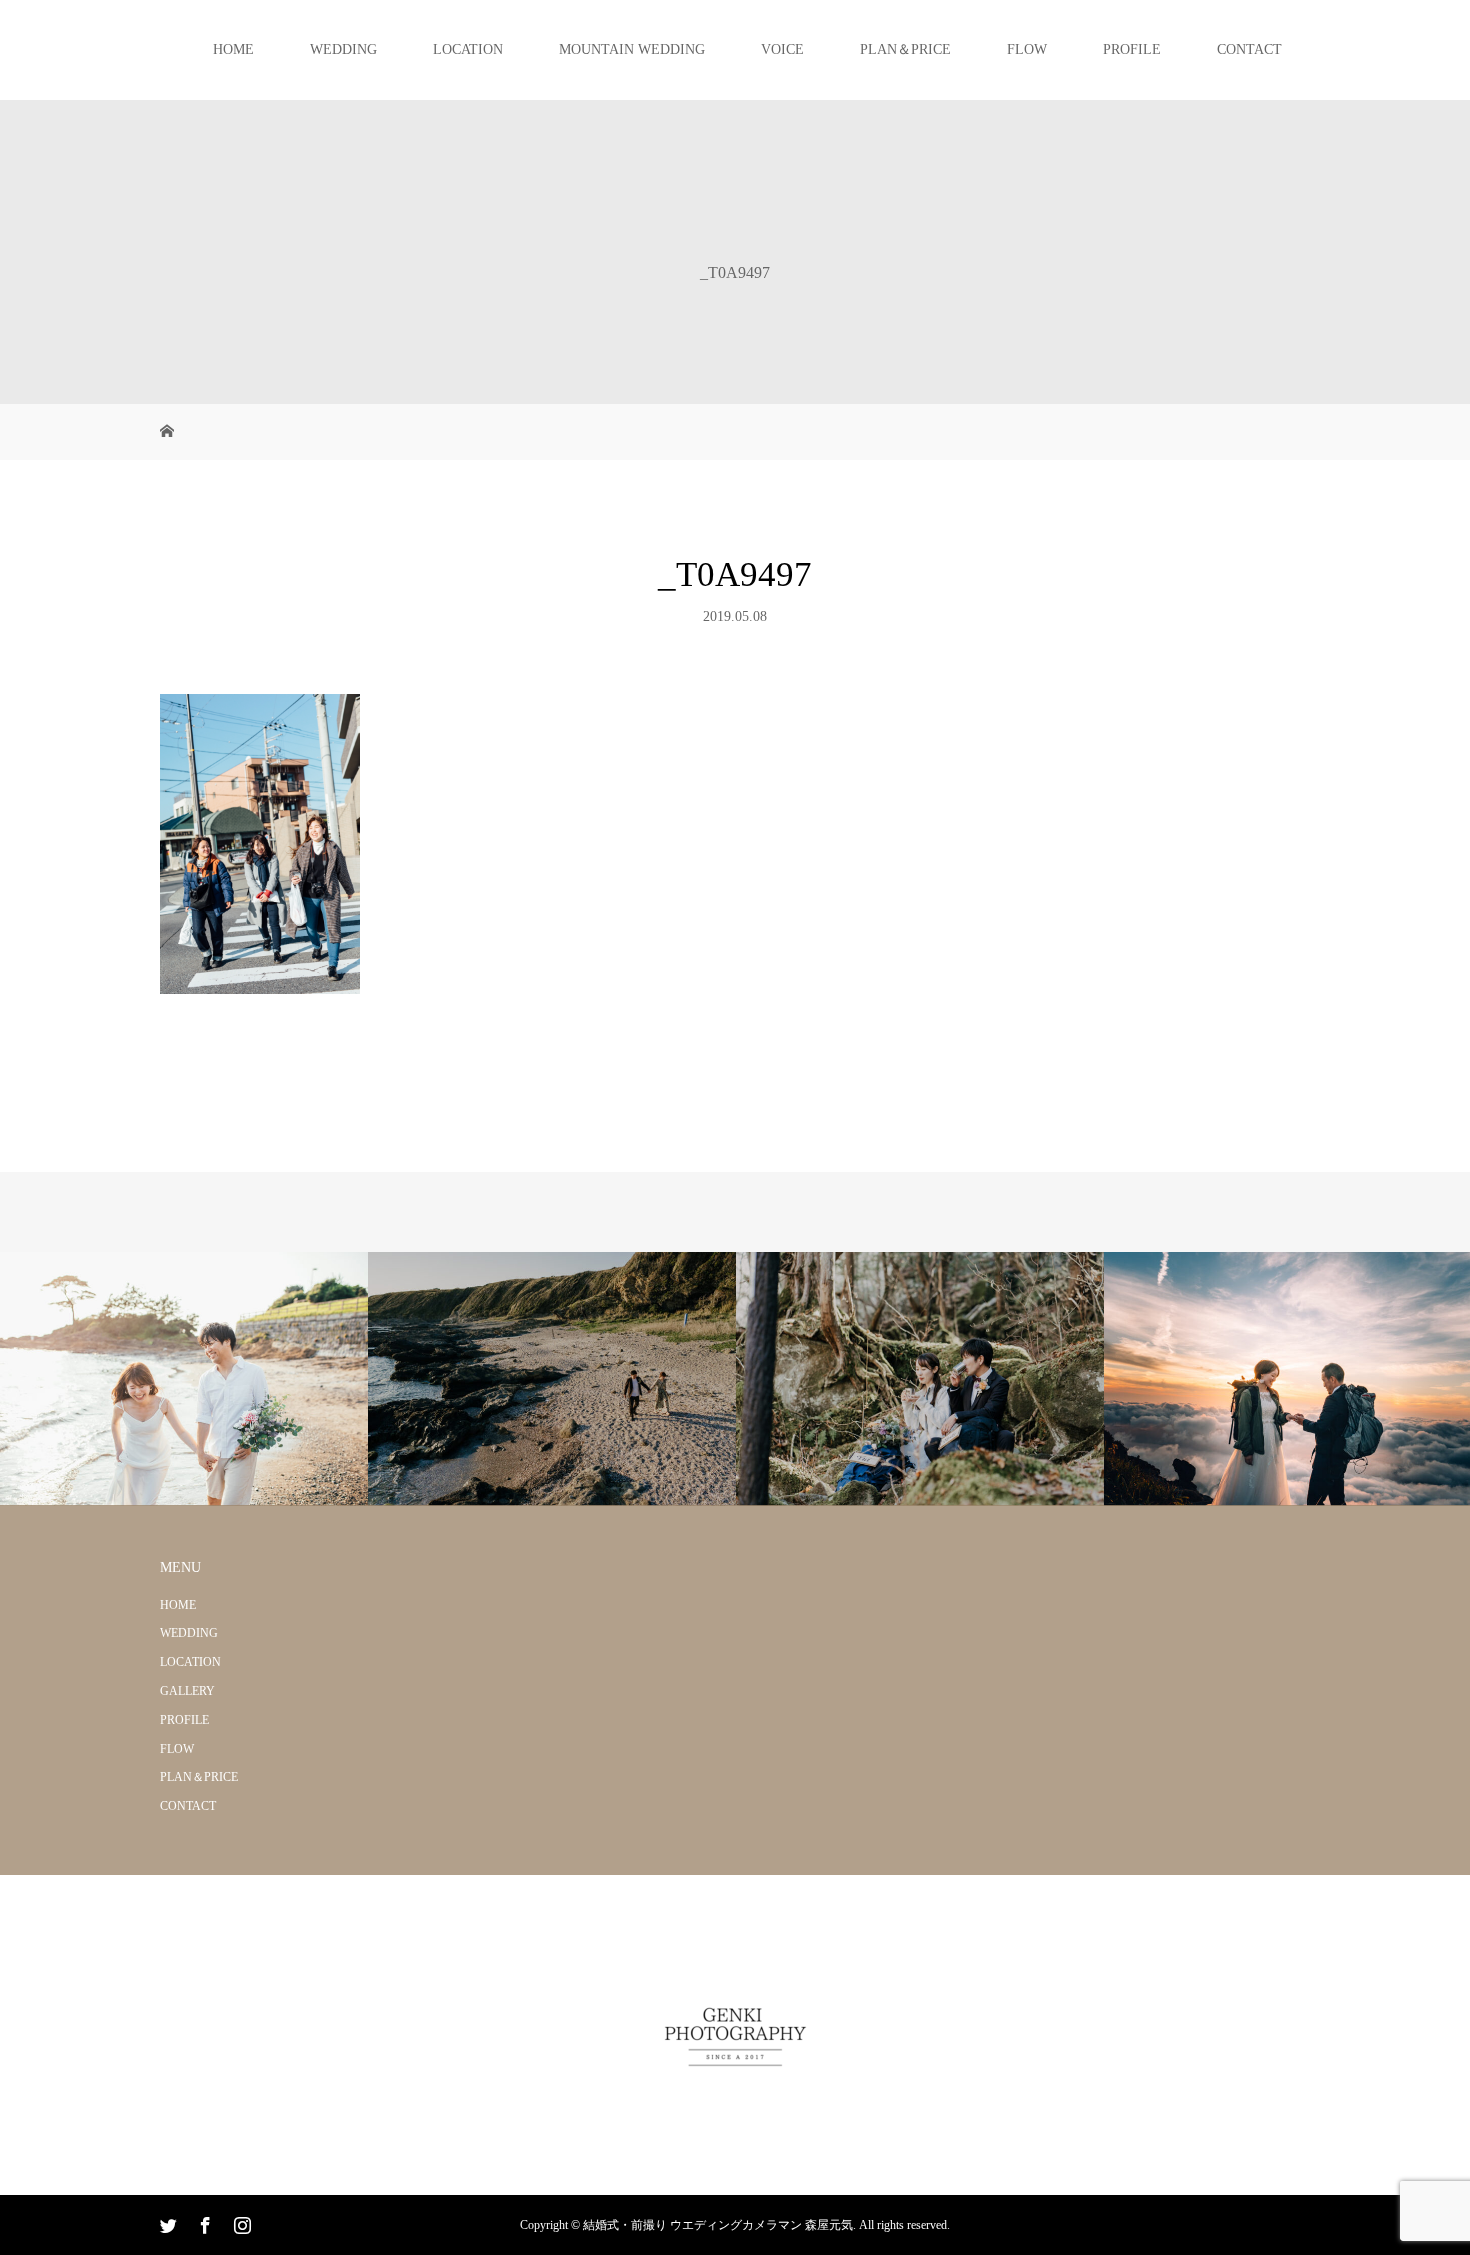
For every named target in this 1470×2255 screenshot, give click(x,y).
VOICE (782, 49)
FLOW (1027, 49)
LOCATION (468, 49)
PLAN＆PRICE (905, 49)
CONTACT (1249, 49)
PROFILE (1132, 49)
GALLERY (187, 1691)
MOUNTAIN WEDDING (632, 49)
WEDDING (343, 49)
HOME (233, 49)
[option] (184, 1379)
